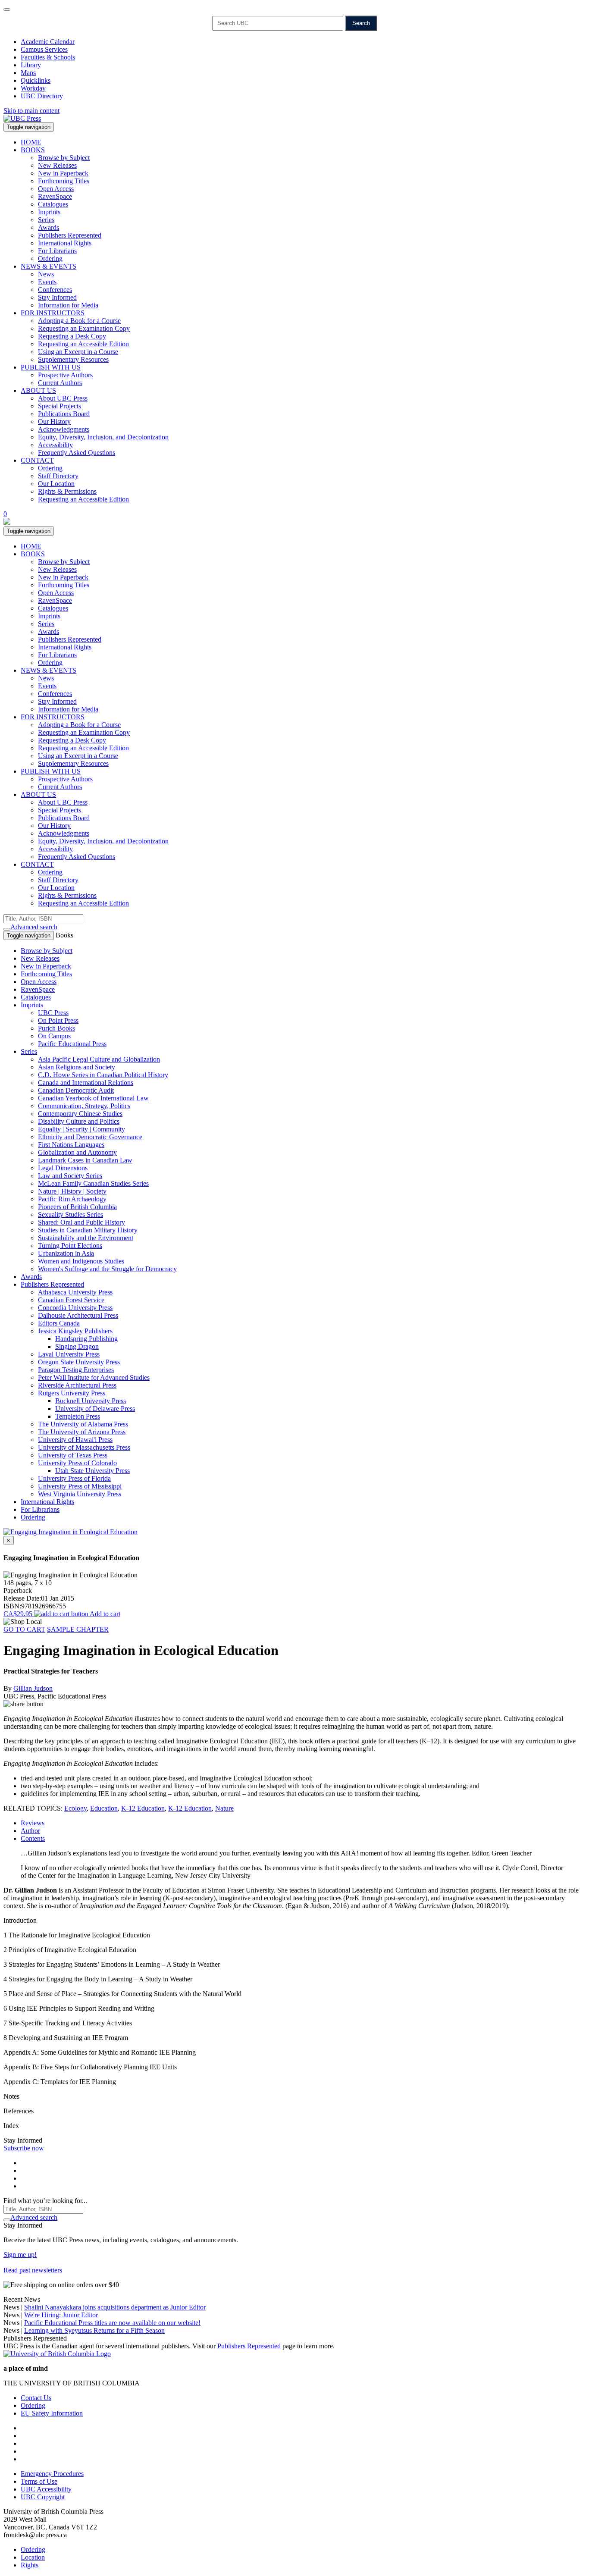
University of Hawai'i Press (75, 1440)
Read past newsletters (33, 2270)
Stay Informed (57, 297)
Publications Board (64, 414)
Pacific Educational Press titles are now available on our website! (112, 2323)
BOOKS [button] (33, 150)
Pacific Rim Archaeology (72, 1199)
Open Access (56, 189)
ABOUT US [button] (38, 390)
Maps (28, 73)
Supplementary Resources (73, 359)
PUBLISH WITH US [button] (51, 367)
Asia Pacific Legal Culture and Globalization (99, 1059)
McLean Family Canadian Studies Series (93, 1183)
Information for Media (68, 305)
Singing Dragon (77, 1346)
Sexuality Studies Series (70, 1214)
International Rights (65, 243)
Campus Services (44, 49)
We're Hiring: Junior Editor (61, 2315)
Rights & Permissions (67, 491)
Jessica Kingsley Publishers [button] (75, 1331)
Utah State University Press (92, 1471)
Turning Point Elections (70, 1246)
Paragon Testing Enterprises (76, 1370)
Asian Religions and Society (77, 1067)
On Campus (54, 1036)
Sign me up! (20, 2255)
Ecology (75, 1808)
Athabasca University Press (75, 1292)
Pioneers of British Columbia (77, 1207)
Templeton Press (78, 1416)
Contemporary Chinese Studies (80, 1114)
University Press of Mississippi (80, 1486)
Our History (54, 421)
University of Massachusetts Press (84, 1447)
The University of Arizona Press (82, 1432)
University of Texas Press (73, 1455)
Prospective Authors (65, 375)
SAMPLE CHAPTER (78, 1629)
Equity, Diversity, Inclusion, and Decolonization (103, 437)
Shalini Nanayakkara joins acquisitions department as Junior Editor (115, 2307)
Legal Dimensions (63, 1168)
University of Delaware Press (95, 1409)
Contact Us (36, 2398)
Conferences (55, 290)
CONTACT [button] (37, 460)
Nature (224, 1808)
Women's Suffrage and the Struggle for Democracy (107, 1269)
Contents (33, 1838)
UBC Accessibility (46, 2489)
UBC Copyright (43, 2497)
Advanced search (34, 927)
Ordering (50, 259)
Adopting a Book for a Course (79, 321)
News (46, 274)
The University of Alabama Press (83, 1424)
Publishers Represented (70, 235)
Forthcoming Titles (64, 181)
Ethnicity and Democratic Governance (90, 1137)
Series (46, 220)
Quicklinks (36, 80)
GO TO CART (24, 1629)
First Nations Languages (71, 1145)
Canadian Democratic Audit (76, 1090)
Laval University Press (69, 1354)
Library (31, 65)
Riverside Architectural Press (77, 1385)
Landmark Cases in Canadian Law (85, 1160)
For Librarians (57, 251)
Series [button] (29, 1051)
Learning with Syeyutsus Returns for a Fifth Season (94, 2330)
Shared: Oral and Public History (81, 1222)
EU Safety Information (52, 2413)
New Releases (57, 165)
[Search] (7, 929)
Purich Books (56, 1028)
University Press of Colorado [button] (77, 1463)
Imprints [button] (32, 1005)
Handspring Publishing (86, 1339)
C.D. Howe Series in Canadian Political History (103, 1075)
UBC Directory (42, 96)
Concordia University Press (75, 1308)
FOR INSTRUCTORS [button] (53, 313)
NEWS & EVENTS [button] (49, 266)
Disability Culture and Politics (79, 1121)
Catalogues (53, 204)
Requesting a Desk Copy (72, 336)
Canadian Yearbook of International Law (93, 1098)
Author (30, 1831)
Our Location (56, 484)
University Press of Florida (74, 1478)
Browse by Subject (64, 158)
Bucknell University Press (91, 1401)
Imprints (49, 212)
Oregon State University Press (79, 1362)
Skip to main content (31, 111)
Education (104, 1808)
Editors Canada (59, 1323)
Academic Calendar (48, 42)
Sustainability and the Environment (86, 1238)
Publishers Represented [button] (52, 1284)
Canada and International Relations (86, 1083)
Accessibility (55, 445)
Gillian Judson (33, 1688)
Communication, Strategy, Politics (84, 1106)
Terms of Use (39, 2481)
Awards (49, 227)
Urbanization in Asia (66, 1253)
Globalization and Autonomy (77, 1152)
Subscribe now (24, 2148)
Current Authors (60, 383)
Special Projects (60, 406)
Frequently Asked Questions (77, 453)
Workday (33, 88)
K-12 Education (143, 1808)
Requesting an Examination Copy (84, 328)
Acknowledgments (64, 429)
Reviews (33, 1823)
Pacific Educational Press (72, 1044)
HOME (31, 142)
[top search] (7, 9)
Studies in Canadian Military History (88, 1230)
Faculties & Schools (48, 57)
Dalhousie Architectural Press (78, 1315)
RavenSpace (55, 196)
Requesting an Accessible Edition (83, 344)
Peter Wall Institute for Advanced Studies (94, 1377)
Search (361, 23)
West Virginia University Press (80, 1494)
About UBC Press (63, 398)
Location (33, 2557)
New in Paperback (63, 173)
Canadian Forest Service (71, 1300)
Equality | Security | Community (81, 1129)
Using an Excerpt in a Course (78, 352)
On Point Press (58, 1020)
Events (47, 282)
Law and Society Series (70, 1176)
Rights (30, 2565)
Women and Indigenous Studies (81, 1261)
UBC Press (53, 1013)
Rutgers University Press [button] (72, 1393)
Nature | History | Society (72, 1191)
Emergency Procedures (52, 2474)
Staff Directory (58, 476)
